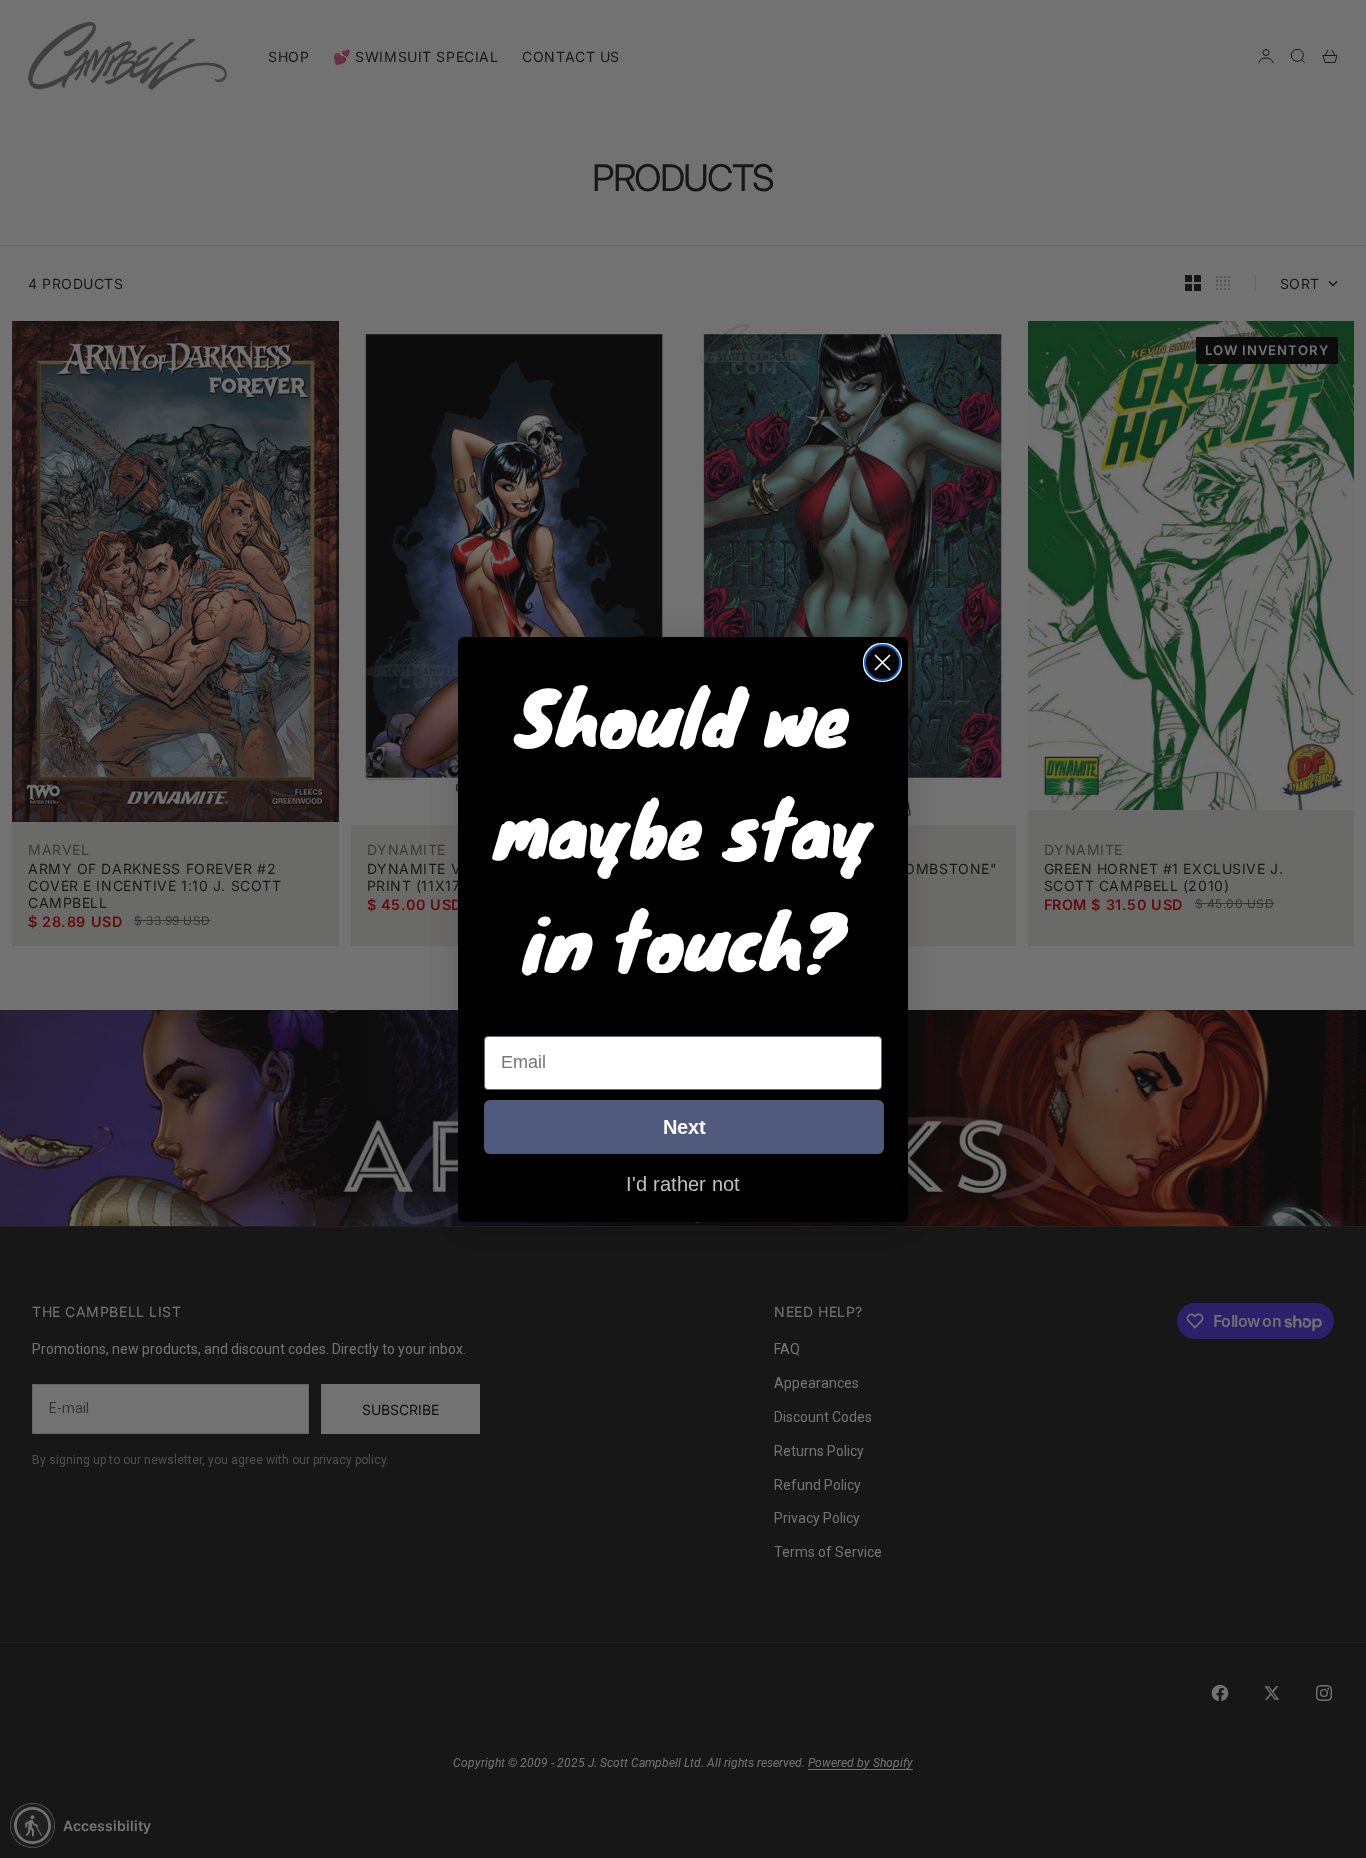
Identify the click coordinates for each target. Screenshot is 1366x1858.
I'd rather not (683, 1183)
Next (684, 1127)
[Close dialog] (882, 662)
